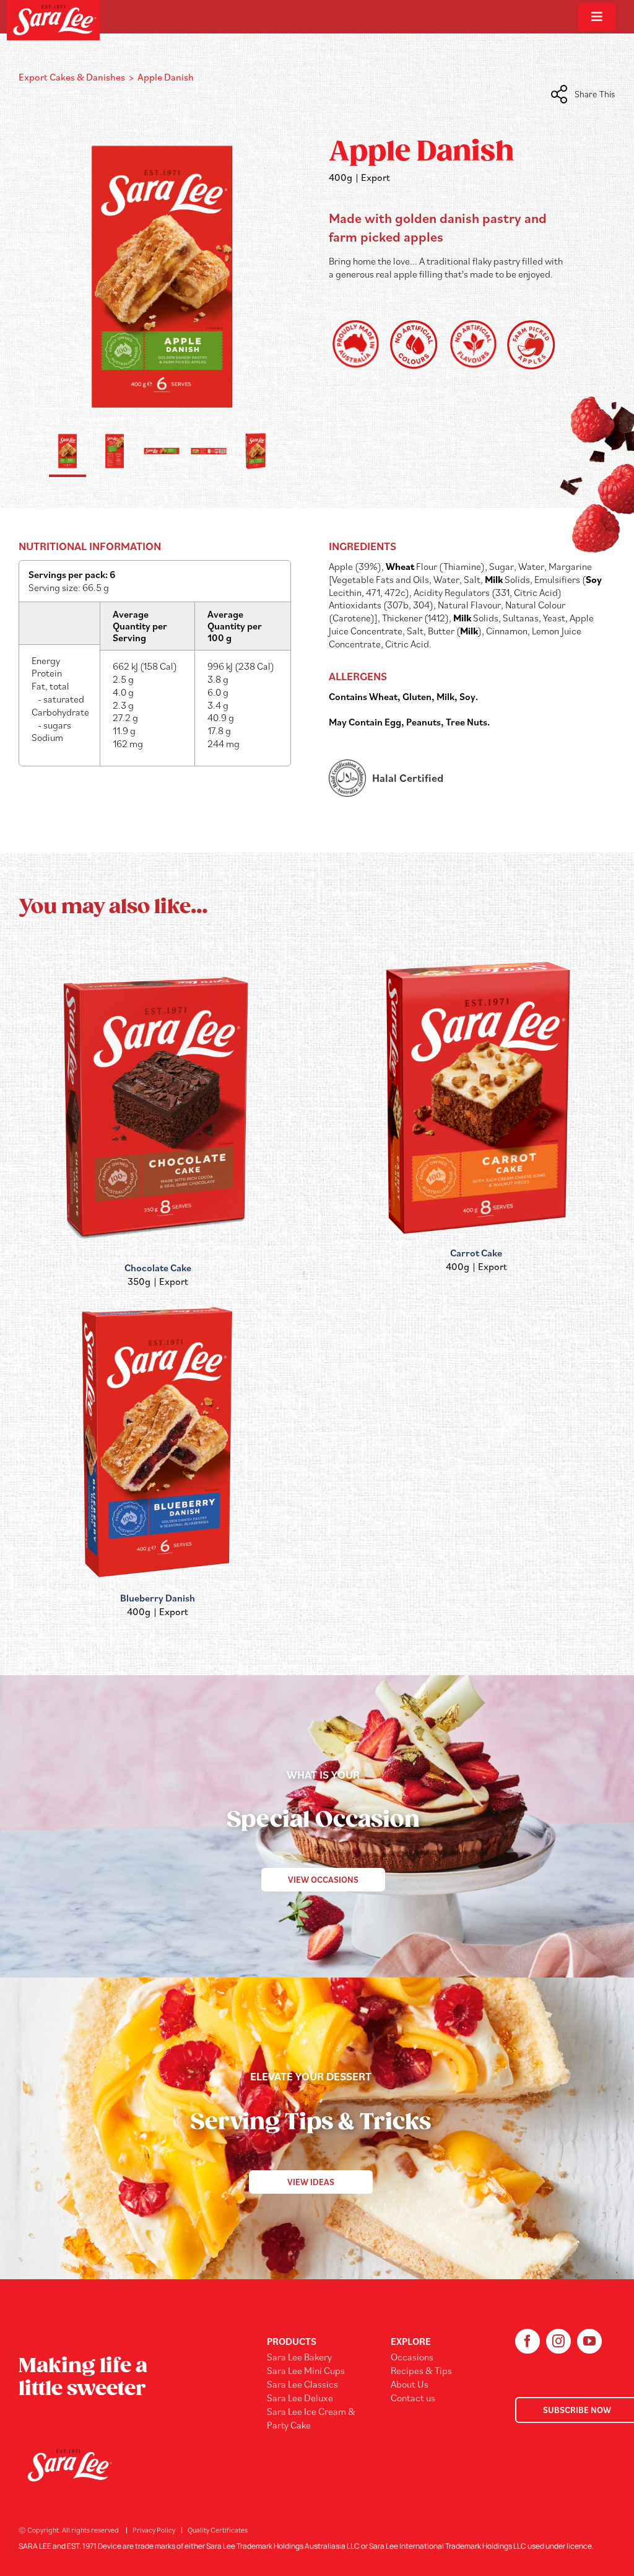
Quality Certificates (218, 2530)
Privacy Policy (154, 2530)
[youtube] (589, 2341)
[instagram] (558, 2341)
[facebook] (528, 2341)
